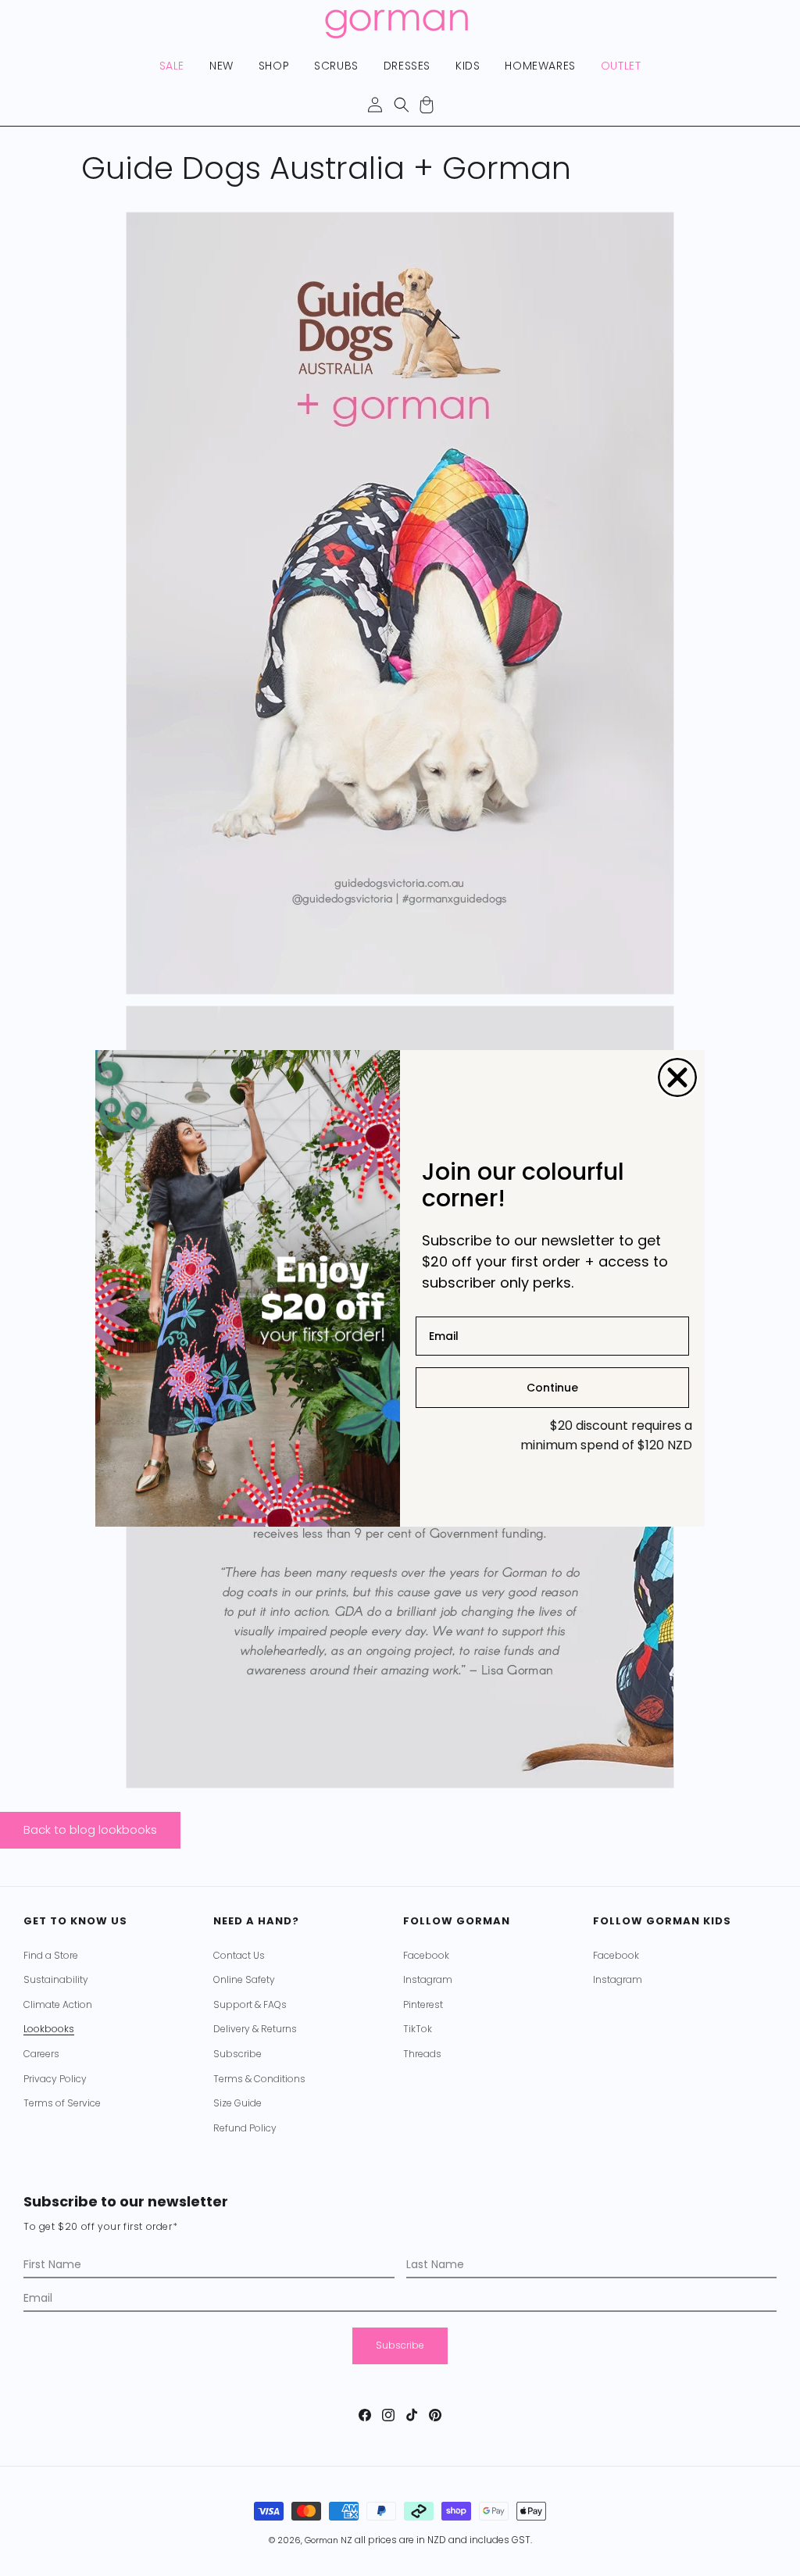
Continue (552, 1388)
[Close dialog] (677, 1077)
